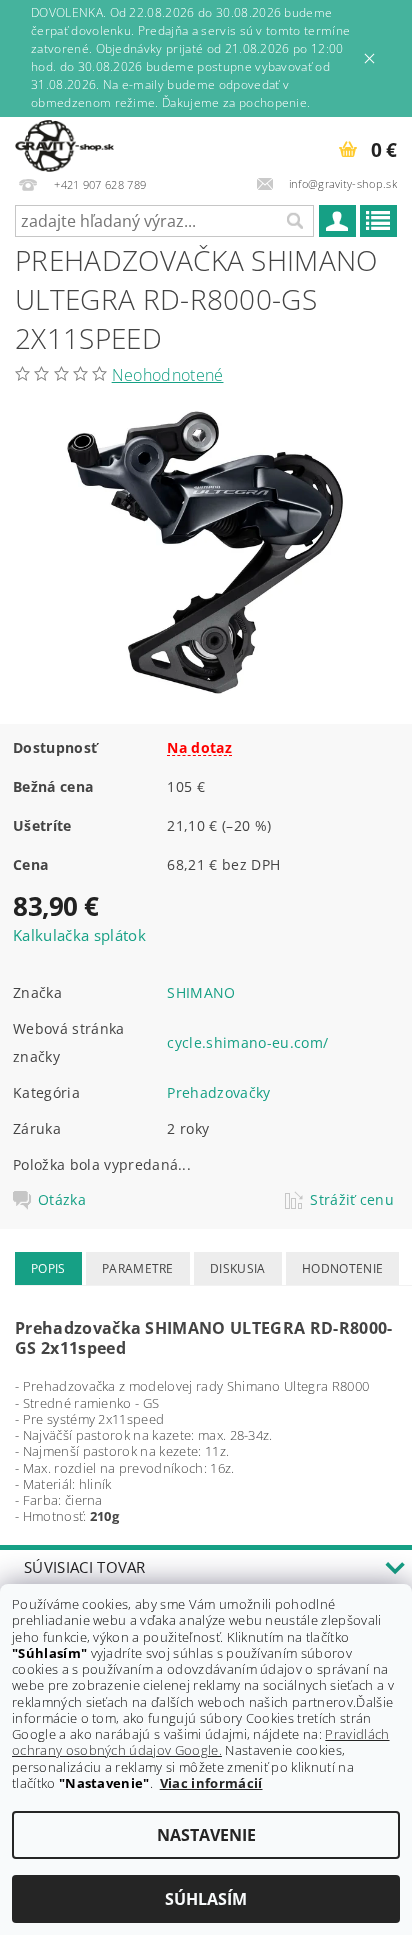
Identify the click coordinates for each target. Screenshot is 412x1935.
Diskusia (238, 1268)
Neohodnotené (168, 375)
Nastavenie (206, 1835)
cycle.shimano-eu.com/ (247, 1042)
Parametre (138, 1268)
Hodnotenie (342, 1268)
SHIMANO (201, 992)
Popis (48, 1268)
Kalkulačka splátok (79, 935)
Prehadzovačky (218, 1092)
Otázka (62, 1200)
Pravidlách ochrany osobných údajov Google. (201, 1742)
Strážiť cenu (352, 1200)
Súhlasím (206, 1899)
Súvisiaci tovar (85, 1567)
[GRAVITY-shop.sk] (64, 143)
